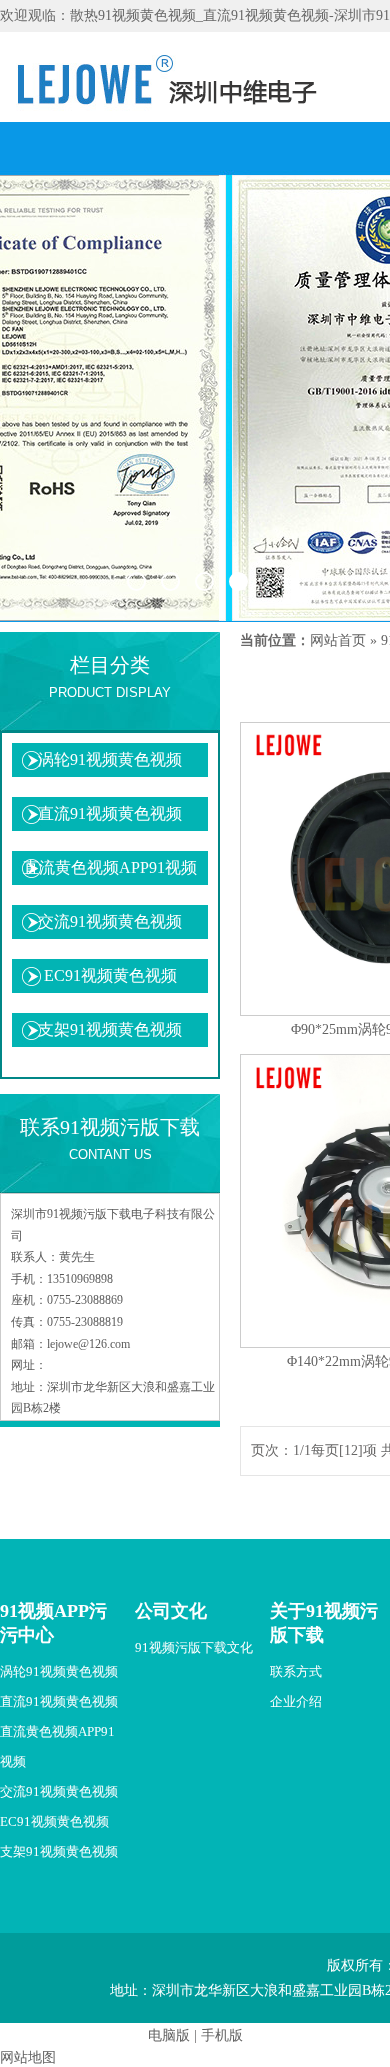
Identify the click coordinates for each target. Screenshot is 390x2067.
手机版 (222, 2035)
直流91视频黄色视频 (110, 813)
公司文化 (171, 1611)
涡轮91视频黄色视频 (110, 759)
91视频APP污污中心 (53, 1623)
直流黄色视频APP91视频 (110, 867)
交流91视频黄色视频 (110, 921)
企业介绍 (296, 1701)
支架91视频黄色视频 (110, 1029)
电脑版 (169, 2035)
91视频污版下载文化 (194, 1647)
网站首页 (338, 640)
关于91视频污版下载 (324, 1623)
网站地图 (28, 2057)
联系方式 (296, 1671)
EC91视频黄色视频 (110, 975)
